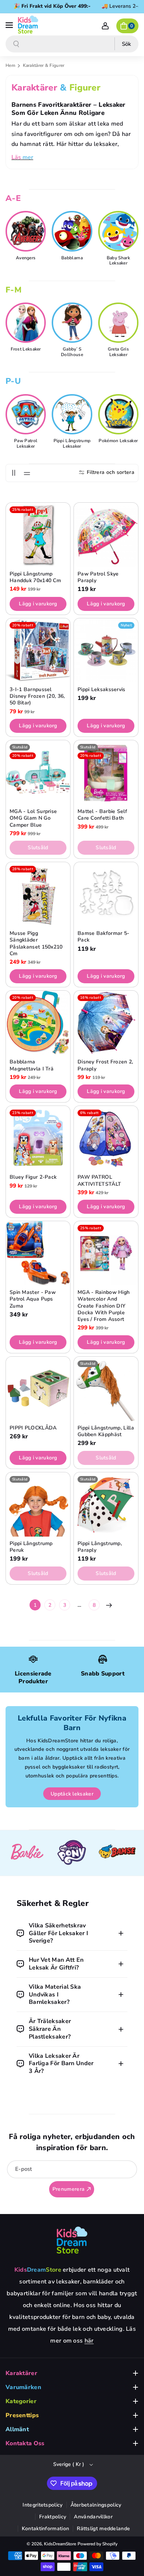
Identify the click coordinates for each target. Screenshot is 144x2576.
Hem (10, 65)
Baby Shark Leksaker (118, 261)
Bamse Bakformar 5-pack (103, 937)
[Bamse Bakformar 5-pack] (106, 894)
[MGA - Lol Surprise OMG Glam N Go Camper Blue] (38, 772)
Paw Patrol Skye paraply (98, 577)
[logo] (72, 2240)
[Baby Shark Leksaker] (119, 231)
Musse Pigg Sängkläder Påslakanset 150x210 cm (36, 944)
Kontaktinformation (45, 2529)
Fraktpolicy (53, 2517)
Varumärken (23, 2387)
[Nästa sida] (109, 1605)
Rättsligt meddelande (103, 2529)
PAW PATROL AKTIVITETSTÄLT (99, 1181)
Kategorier (21, 2401)
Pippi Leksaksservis (102, 690)
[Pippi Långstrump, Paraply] (106, 1504)
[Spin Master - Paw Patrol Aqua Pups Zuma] (38, 1253)
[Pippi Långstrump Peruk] (38, 1504)
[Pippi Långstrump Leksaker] (73, 414)
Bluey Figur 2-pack (33, 1177)
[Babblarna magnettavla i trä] (38, 1023)
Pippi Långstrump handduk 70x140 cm (35, 577)
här (89, 2341)
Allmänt (17, 2429)
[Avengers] (27, 231)
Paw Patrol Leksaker (26, 443)
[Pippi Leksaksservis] (106, 650)
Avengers (26, 258)
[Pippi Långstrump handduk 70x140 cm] (38, 535)
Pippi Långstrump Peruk (31, 1547)
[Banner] (27, 1853)
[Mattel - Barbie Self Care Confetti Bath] (106, 772)
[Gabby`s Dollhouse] (73, 323)
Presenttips (22, 2415)
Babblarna (72, 258)
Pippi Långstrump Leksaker (72, 443)
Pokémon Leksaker (118, 441)
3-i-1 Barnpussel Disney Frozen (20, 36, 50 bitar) (37, 696)
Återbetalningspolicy (96, 2505)
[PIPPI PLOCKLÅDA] (38, 1389)
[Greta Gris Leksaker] (119, 323)
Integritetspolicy (42, 2505)
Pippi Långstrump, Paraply (100, 1547)
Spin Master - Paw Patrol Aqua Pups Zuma (33, 1299)
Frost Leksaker (26, 349)
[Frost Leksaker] (27, 323)
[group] (26, 237)
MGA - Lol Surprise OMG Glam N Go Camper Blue (33, 818)
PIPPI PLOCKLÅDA (33, 1428)
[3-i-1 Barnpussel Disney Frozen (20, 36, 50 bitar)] (38, 650)
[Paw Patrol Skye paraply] (106, 535)
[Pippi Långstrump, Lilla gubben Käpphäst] (106, 1389)
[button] (10, 24)
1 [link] (35, 1605)
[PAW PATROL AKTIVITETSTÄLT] (106, 1138)
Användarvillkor (93, 2517)
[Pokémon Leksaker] (119, 414)
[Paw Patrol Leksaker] (27, 414)
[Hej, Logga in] (105, 26)
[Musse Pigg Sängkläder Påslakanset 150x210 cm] (38, 894)
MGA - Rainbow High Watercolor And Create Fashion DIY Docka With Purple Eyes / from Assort (104, 1306)
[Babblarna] (73, 231)
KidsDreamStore (60, 2544)
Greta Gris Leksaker (118, 352)
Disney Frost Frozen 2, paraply (105, 1065)
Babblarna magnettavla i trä (32, 1065)
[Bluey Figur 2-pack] (38, 1138)
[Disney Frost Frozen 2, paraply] (106, 1023)
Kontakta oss (25, 2443)
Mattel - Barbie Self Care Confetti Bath (102, 815)
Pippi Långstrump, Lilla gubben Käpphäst (106, 1431)
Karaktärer (21, 2373)
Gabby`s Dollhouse (72, 352)
